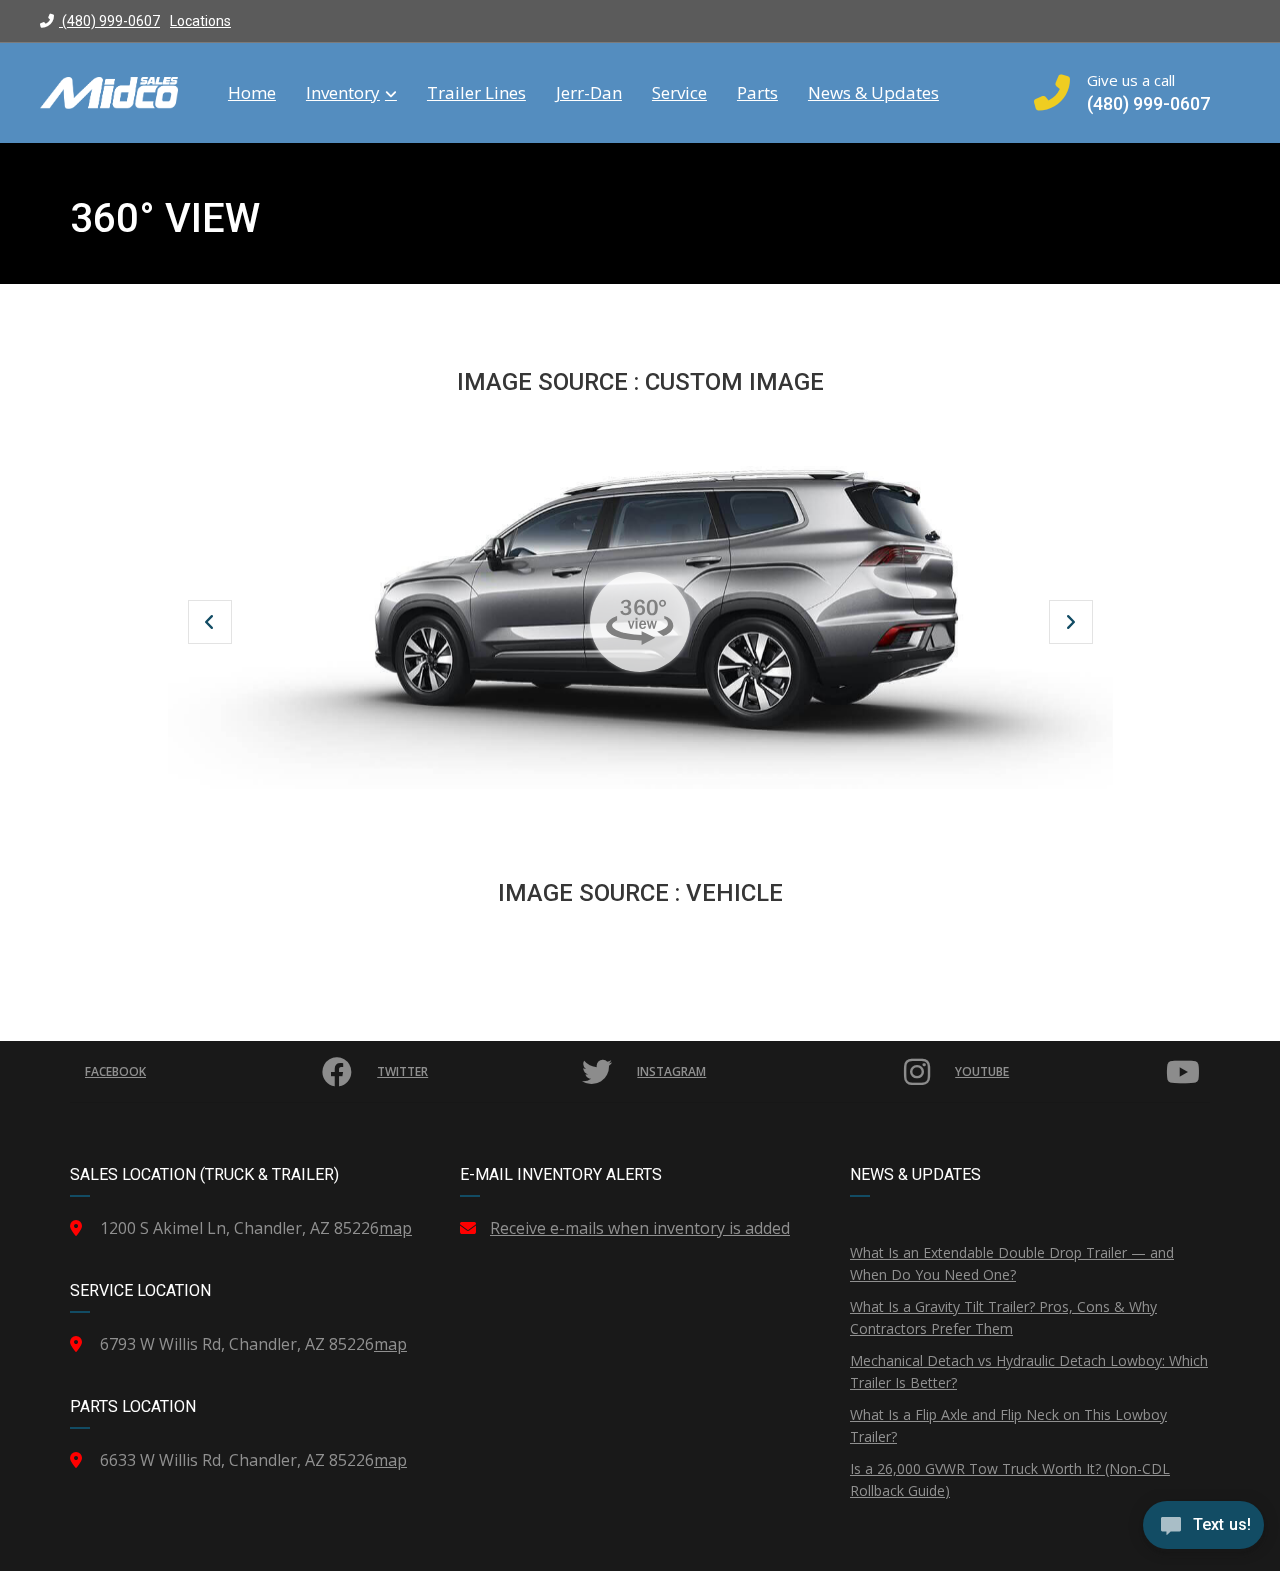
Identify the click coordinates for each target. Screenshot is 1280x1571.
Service (679, 93)
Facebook (115, 1071)
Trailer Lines (476, 93)
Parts (757, 93)
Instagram (671, 1071)
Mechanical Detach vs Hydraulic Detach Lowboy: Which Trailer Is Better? (1029, 1371)
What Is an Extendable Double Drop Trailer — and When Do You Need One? (1012, 1263)
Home (252, 93)
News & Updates (873, 93)
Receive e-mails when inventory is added (640, 1228)
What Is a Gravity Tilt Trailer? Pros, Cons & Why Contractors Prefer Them (1003, 1317)
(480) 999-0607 (109, 21)
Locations (200, 21)
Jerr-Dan (589, 93)
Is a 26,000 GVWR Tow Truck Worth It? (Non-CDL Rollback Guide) (1010, 1479)
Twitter (402, 1071)
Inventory (343, 93)
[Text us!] (1203, 1530)
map (395, 1228)
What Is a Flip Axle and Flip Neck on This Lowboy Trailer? (1008, 1425)
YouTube (982, 1071)
